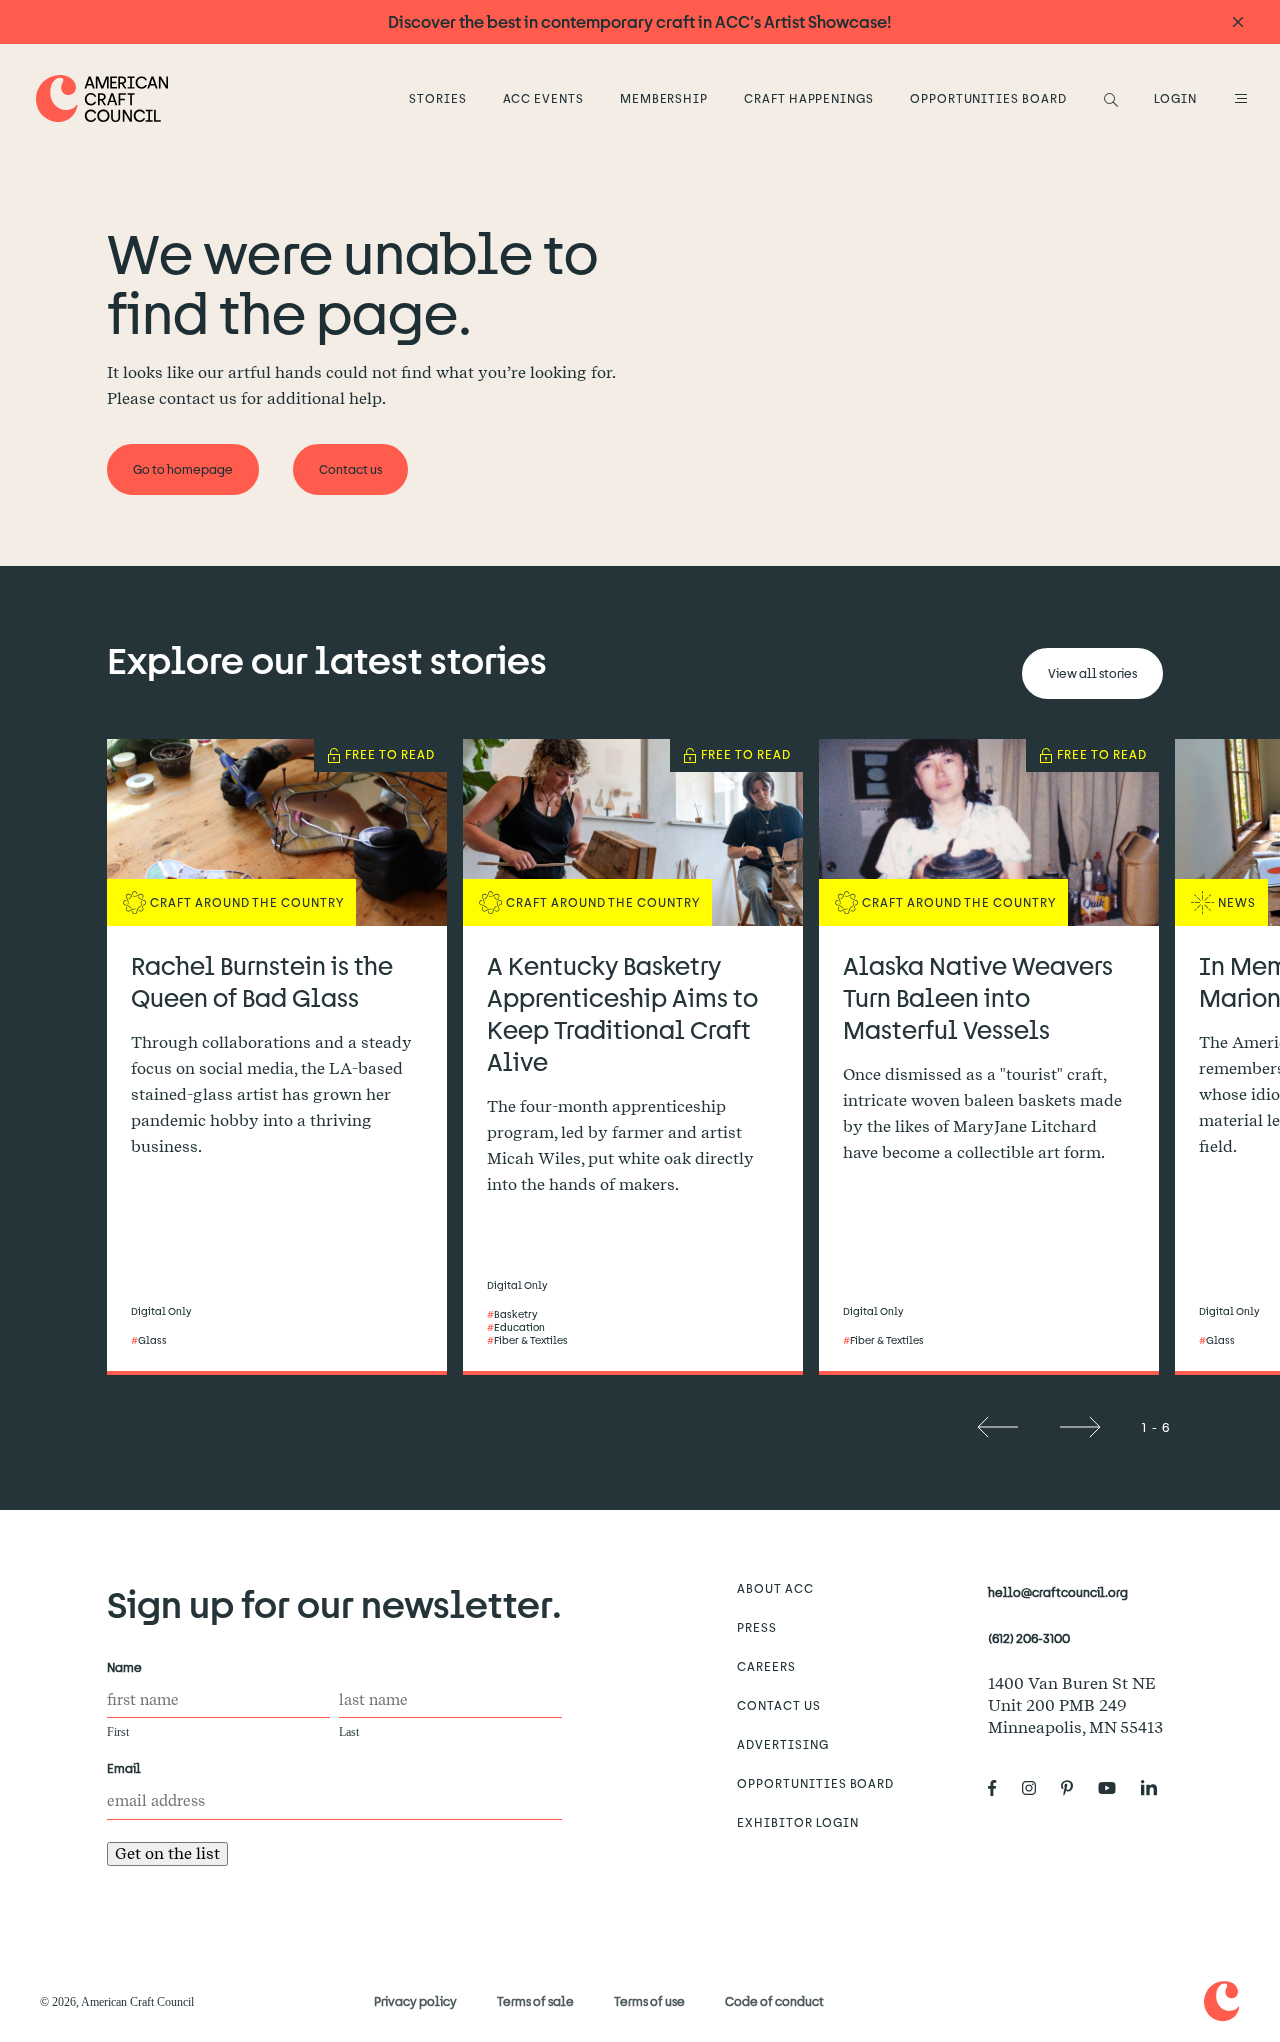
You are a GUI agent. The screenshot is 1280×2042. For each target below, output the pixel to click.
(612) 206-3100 (1029, 1638)
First (118, 1732)
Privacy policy (415, 2001)
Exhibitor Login (797, 1822)
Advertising (783, 1744)
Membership (664, 98)
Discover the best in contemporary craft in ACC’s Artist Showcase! (640, 21)
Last (349, 1732)
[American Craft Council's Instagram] (1037, 1788)
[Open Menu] (1238, 98)
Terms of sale (535, 2001)
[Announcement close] (1238, 22)
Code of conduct (774, 2001)
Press (757, 1627)
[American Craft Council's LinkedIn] (1157, 1788)
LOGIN (1175, 98)
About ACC (775, 1588)
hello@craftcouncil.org (1058, 1592)
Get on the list (167, 1853)
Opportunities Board (988, 98)
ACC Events (544, 98)
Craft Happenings (809, 98)
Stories (438, 98)
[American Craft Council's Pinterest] (1075, 1788)
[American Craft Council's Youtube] (1115, 1788)
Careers (766, 1666)
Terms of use (649, 2001)
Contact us (779, 1705)
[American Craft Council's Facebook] (1000, 1788)
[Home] (102, 98)
